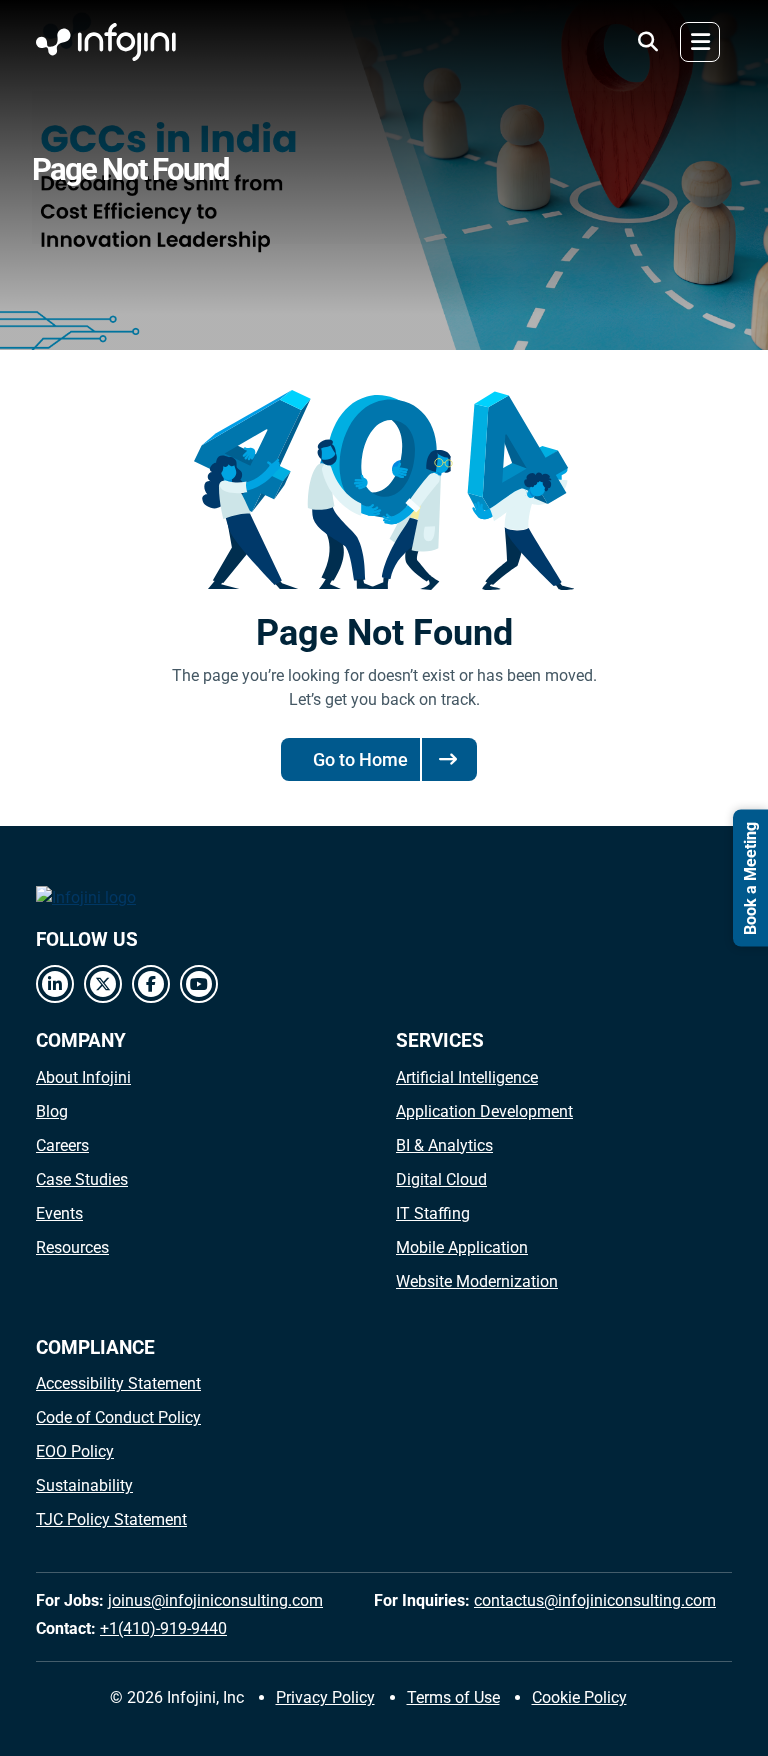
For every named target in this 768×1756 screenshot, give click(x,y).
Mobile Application (462, 1247)
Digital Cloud (441, 1179)
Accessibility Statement (118, 1383)
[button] (648, 42)
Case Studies (82, 1179)
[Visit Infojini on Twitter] (103, 984)
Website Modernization (477, 1281)
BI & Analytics (444, 1145)
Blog (52, 1111)
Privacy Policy (325, 1697)
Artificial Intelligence (467, 1077)
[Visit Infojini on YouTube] (199, 984)
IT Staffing (433, 1213)
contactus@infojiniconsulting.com (595, 1600)
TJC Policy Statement (111, 1519)
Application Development (484, 1111)
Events (59, 1213)
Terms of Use (453, 1697)
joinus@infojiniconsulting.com (215, 1600)
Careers (62, 1145)
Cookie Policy (579, 1697)
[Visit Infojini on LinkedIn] (55, 984)
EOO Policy (75, 1451)
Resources (72, 1247)
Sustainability (84, 1485)
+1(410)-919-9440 (163, 1628)
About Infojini (83, 1077)
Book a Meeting (750, 878)
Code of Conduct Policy (118, 1417)
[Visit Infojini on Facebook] (151, 984)
